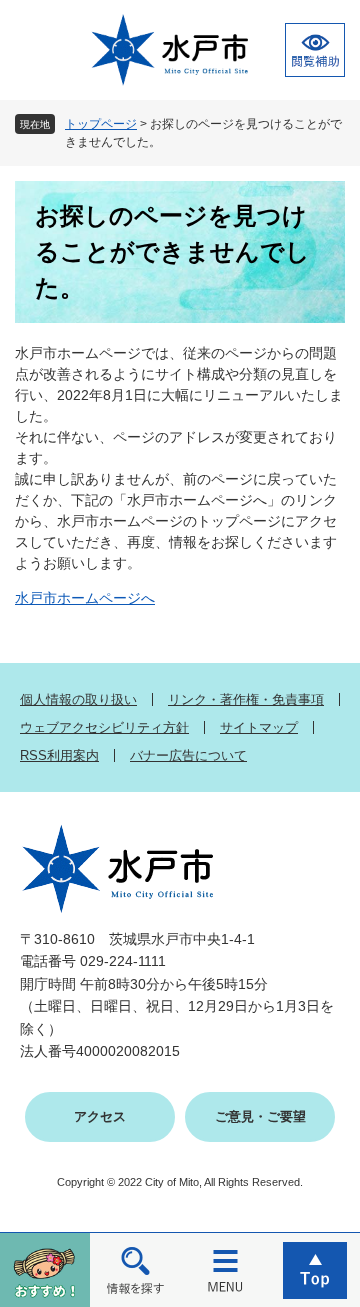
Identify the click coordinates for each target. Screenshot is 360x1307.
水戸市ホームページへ (85, 598)
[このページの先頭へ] (315, 1269)
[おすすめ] (45, 1269)
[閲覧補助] (315, 50)
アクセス (100, 1116)
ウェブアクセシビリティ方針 (104, 727)
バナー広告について (188, 755)
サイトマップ (259, 727)
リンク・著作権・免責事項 (246, 699)
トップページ (101, 124)
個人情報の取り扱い (78, 699)
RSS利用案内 (59, 755)
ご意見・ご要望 (260, 1116)
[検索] (135, 1269)
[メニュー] (225, 1269)
